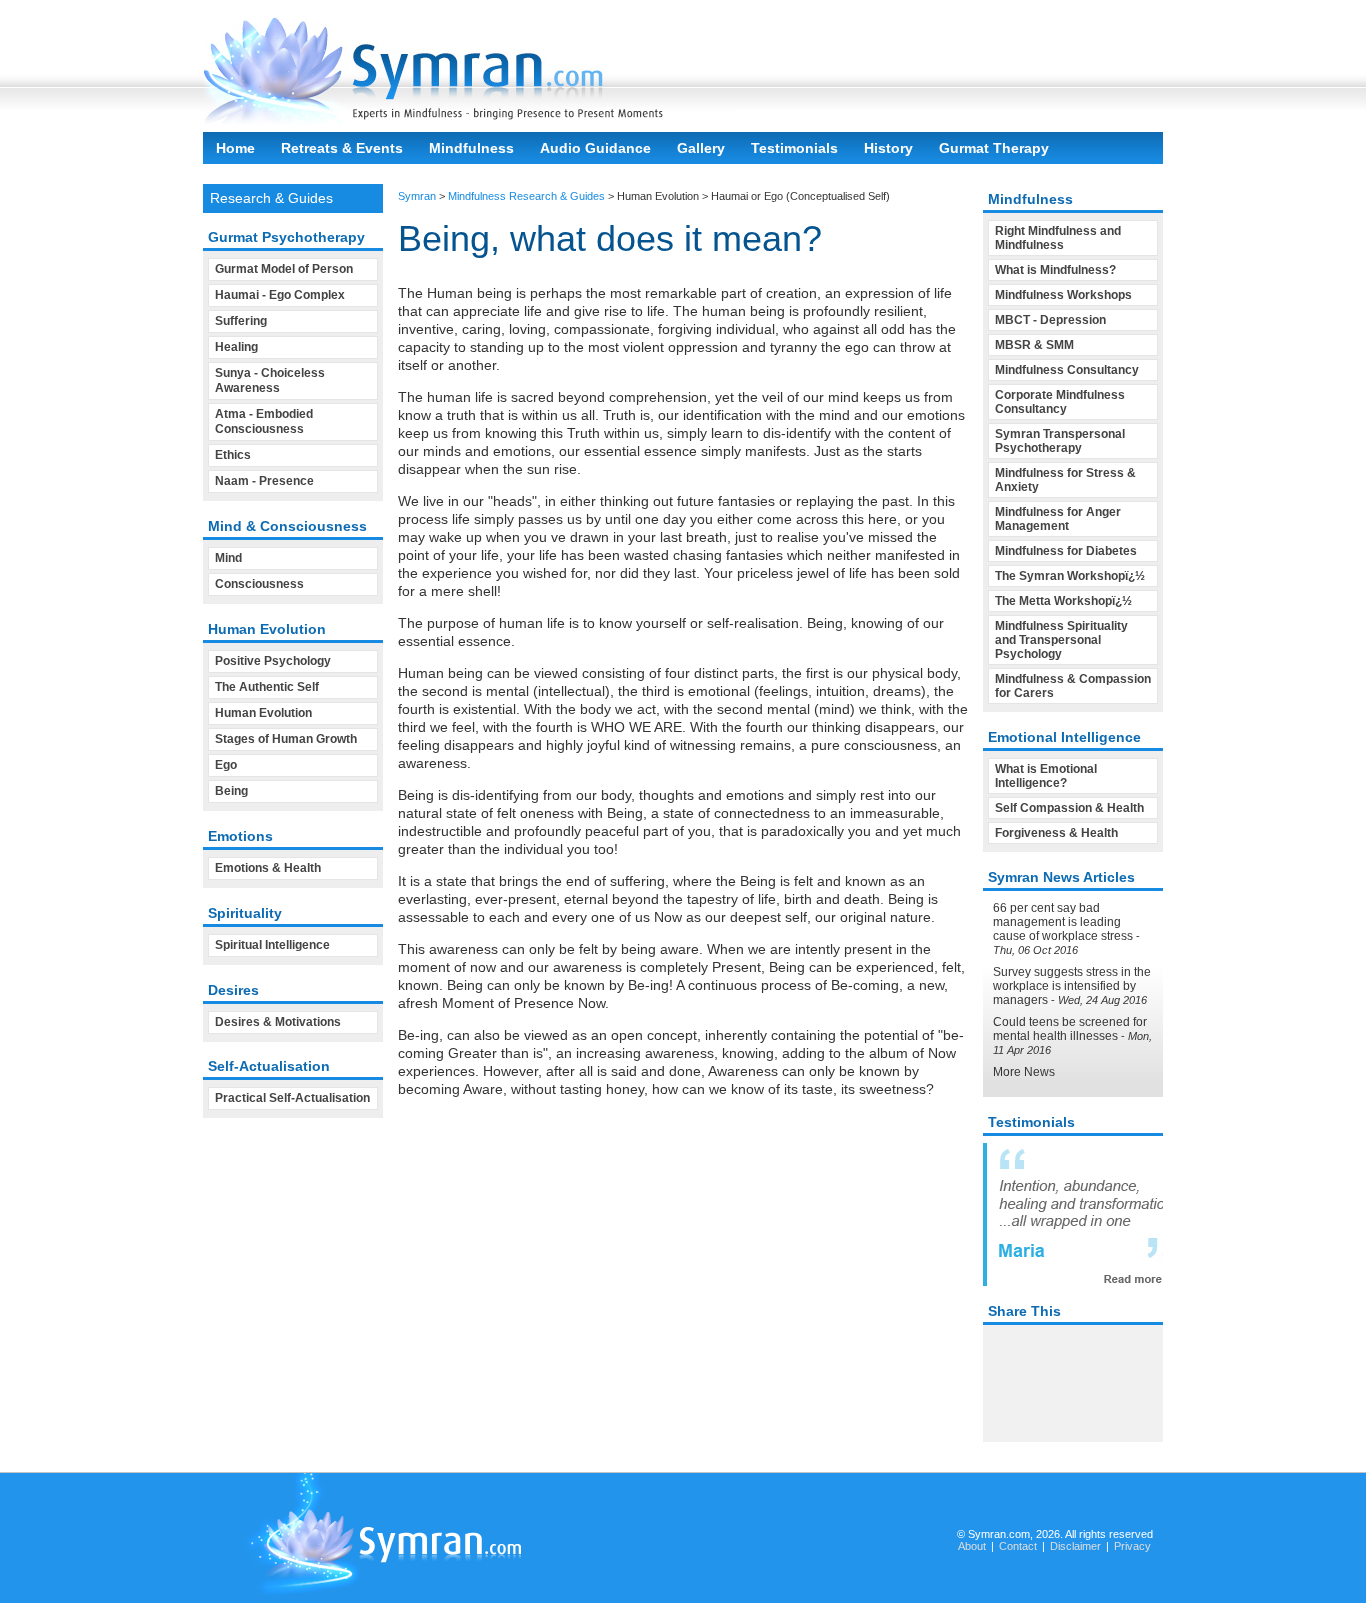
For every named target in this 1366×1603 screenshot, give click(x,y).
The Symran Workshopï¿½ (1070, 576)
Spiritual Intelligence (272, 945)
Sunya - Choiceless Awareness (270, 380)
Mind (228, 558)
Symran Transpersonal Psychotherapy (1060, 441)
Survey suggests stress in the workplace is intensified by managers (1072, 986)
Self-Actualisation (269, 1066)
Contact (1018, 1546)
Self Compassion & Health (1069, 808)
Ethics (233, 455)
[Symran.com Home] (468, 119)
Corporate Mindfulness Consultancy (1060, 402)
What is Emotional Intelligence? (1046, 776)
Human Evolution (263, 713)
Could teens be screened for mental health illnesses (1070, 1029)
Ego (226, 765)
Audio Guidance (595, 148)
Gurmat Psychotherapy (286, 237)
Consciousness (259, 584)
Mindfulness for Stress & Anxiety (1065, 480)
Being (231, 791)
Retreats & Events (342, 148)
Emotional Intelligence (1064, 737)
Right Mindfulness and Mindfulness (1058, 238)
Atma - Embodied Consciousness (264, 421)
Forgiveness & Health (1056, 833)
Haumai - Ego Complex (280, 295)
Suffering (241, 321)
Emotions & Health (268, 868)
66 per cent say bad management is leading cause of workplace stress (1063, 922)
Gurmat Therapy (994, 148)
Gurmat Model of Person (284, 269)
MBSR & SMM (1034, 345)
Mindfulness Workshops (1063, 295)
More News (1024, 1072)
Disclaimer (1075, 1546)
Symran (417, 196)
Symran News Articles (1061, 877)
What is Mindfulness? (1055, 270)
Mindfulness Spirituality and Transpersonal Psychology (1061, 640)
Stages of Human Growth (286, 739)
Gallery (701, 148)
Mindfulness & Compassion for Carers (1073, 686)
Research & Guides (271, 198)
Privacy (1132, 1546)
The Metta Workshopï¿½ (1063, 601)
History (888, 148)
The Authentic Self (267, 687)
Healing (236, 347)
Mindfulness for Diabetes (1066, 551)
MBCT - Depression (1050, 320)
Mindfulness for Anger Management (1058, 519)
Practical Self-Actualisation (292, 1098)
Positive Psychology (273, 661)
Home (235, 148)
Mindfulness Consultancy (1067, 370)
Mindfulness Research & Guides (526, 196)
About (972, 1546)
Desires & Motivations (278, 1022)
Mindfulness (471, 148)
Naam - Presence (264, 481)
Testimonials (794, 148)
